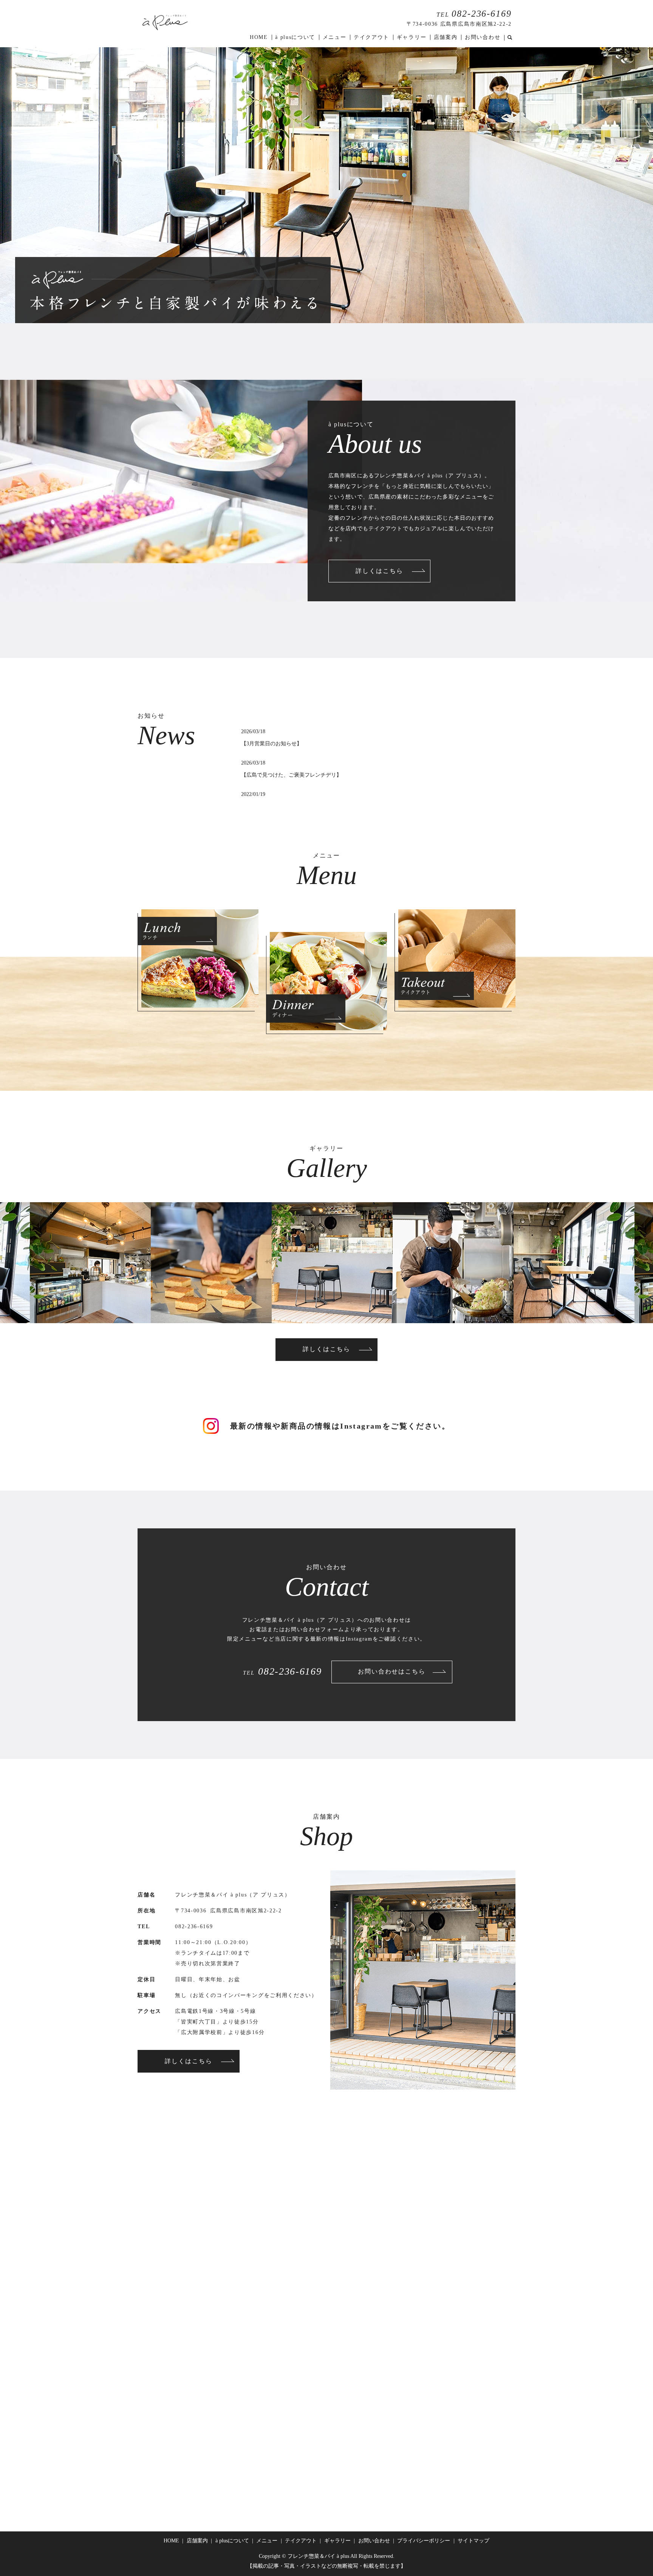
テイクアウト (371, 37)
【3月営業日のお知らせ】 (272, 744)
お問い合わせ (483, 37)
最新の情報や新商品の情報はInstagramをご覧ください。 (340, 1426)
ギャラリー (412, 37)
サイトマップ (474, 2541)
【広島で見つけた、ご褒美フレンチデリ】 (291, 775)
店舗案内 (446, 37)
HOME (259, 37)
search (510, 38)
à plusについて (295, 37)
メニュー (335, 37)
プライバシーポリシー (424, 2541)
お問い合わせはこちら (392, 1671)
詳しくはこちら (379, 571)
